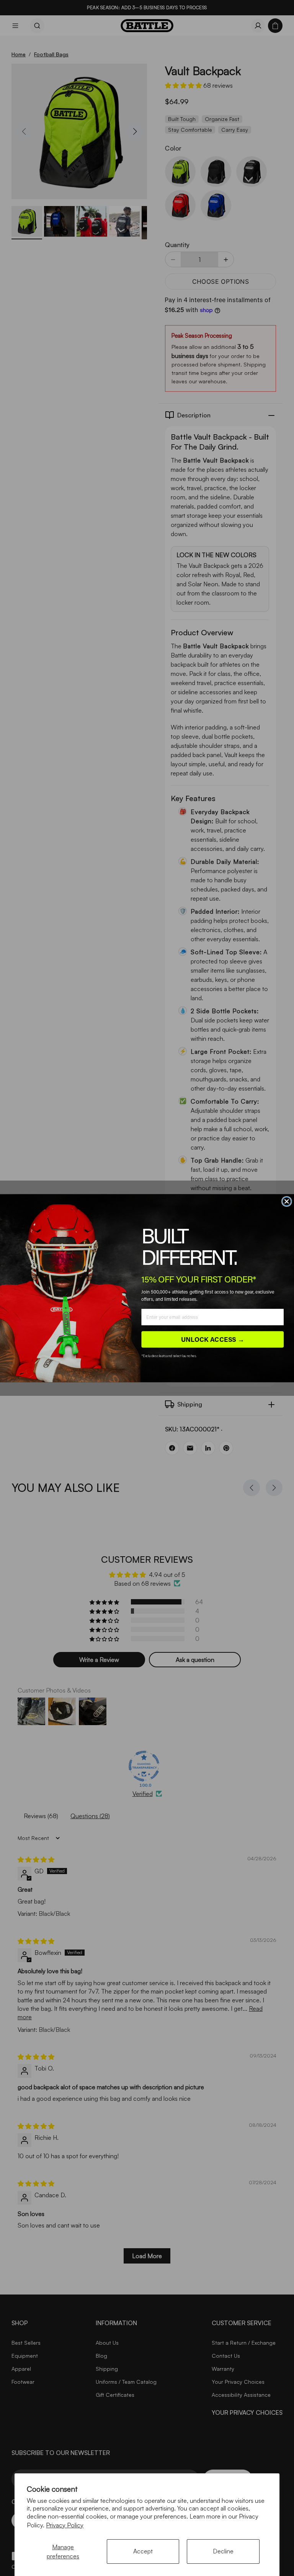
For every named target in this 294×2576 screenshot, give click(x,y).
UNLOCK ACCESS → (213, 1339)
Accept (143, 2551)
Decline (223, 2551)
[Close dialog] (287, 1201)
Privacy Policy (65, 2525)
